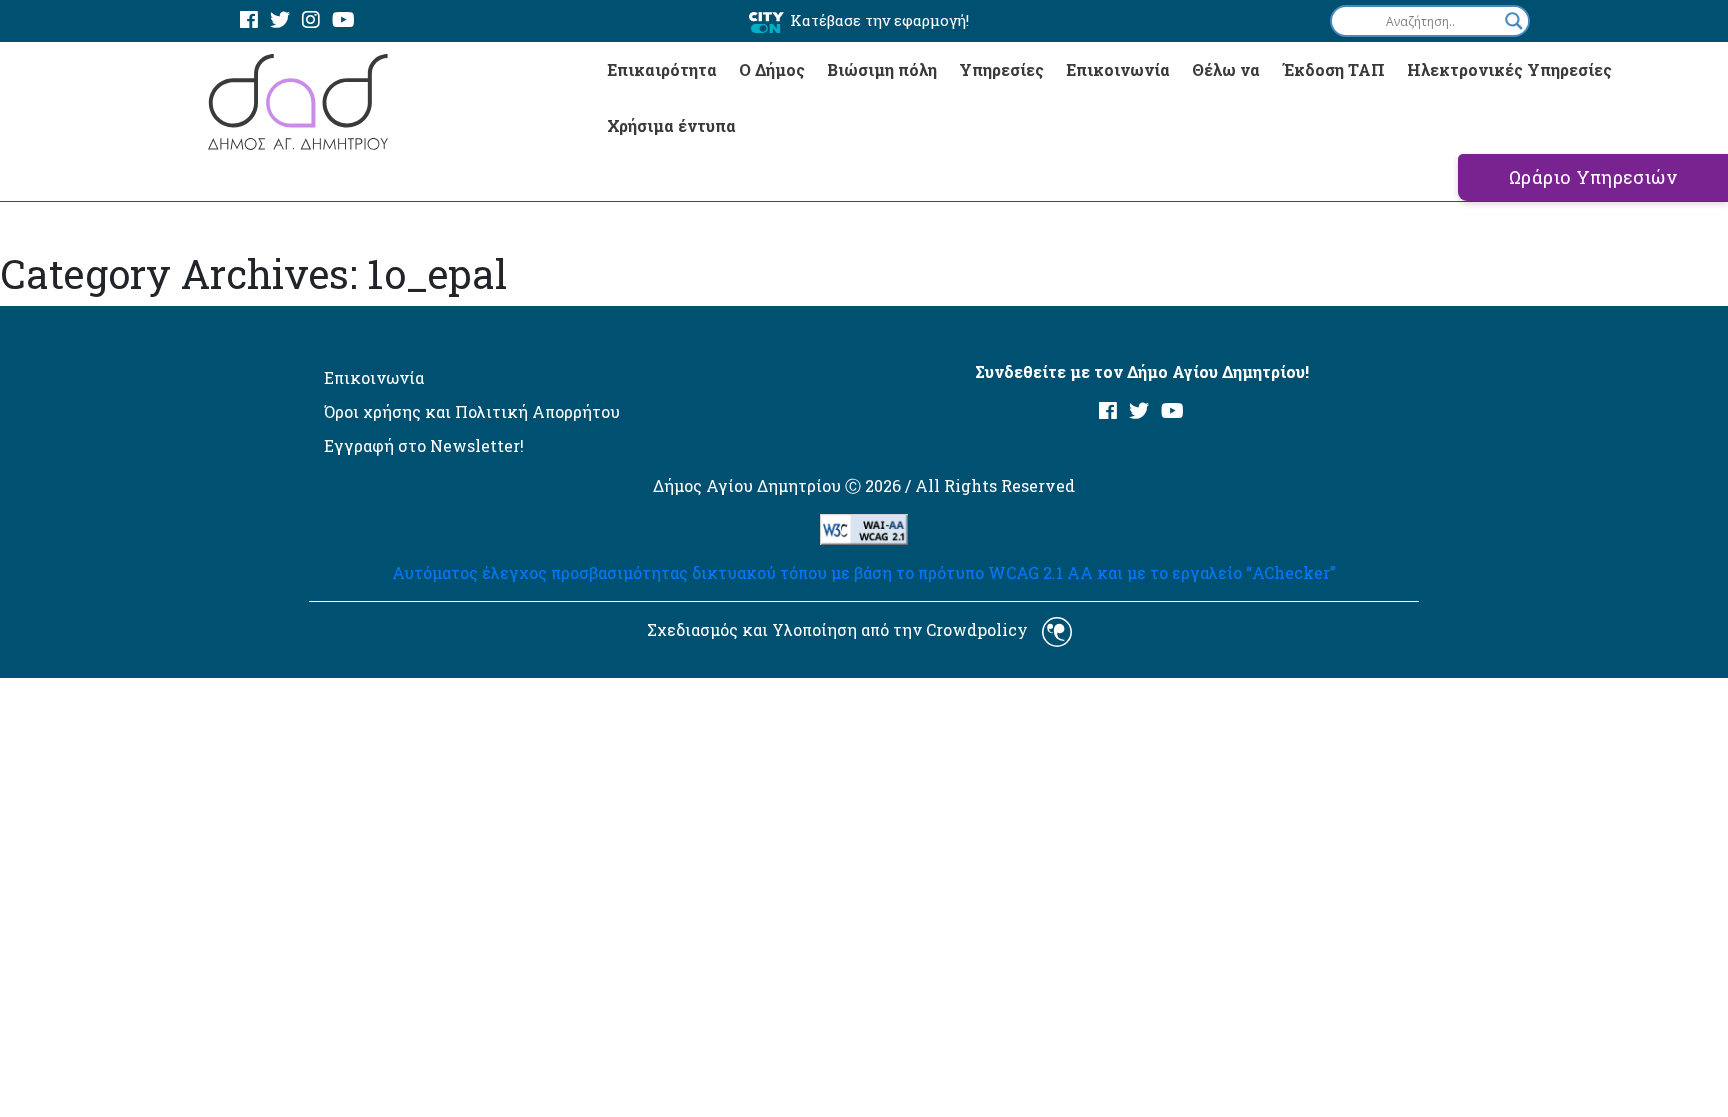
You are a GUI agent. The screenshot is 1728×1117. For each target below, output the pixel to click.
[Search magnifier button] (1514, 21)
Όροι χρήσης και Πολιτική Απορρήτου (472, 411)
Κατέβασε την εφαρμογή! (879, 20)
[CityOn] (766, 21)
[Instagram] (311, 20)
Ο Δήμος (772, 69)
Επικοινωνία (1118, 69)
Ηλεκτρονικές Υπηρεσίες (1509, 69)
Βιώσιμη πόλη (882, 69)
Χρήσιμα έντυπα (671, 125)
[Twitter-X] (280, 20)
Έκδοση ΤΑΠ (1333, 69)
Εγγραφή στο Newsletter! (424, 445)
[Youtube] (343, 20)
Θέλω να (1226, 69)
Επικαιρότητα (662, 69)
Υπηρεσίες (1001, 69)
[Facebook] (249, 20)
